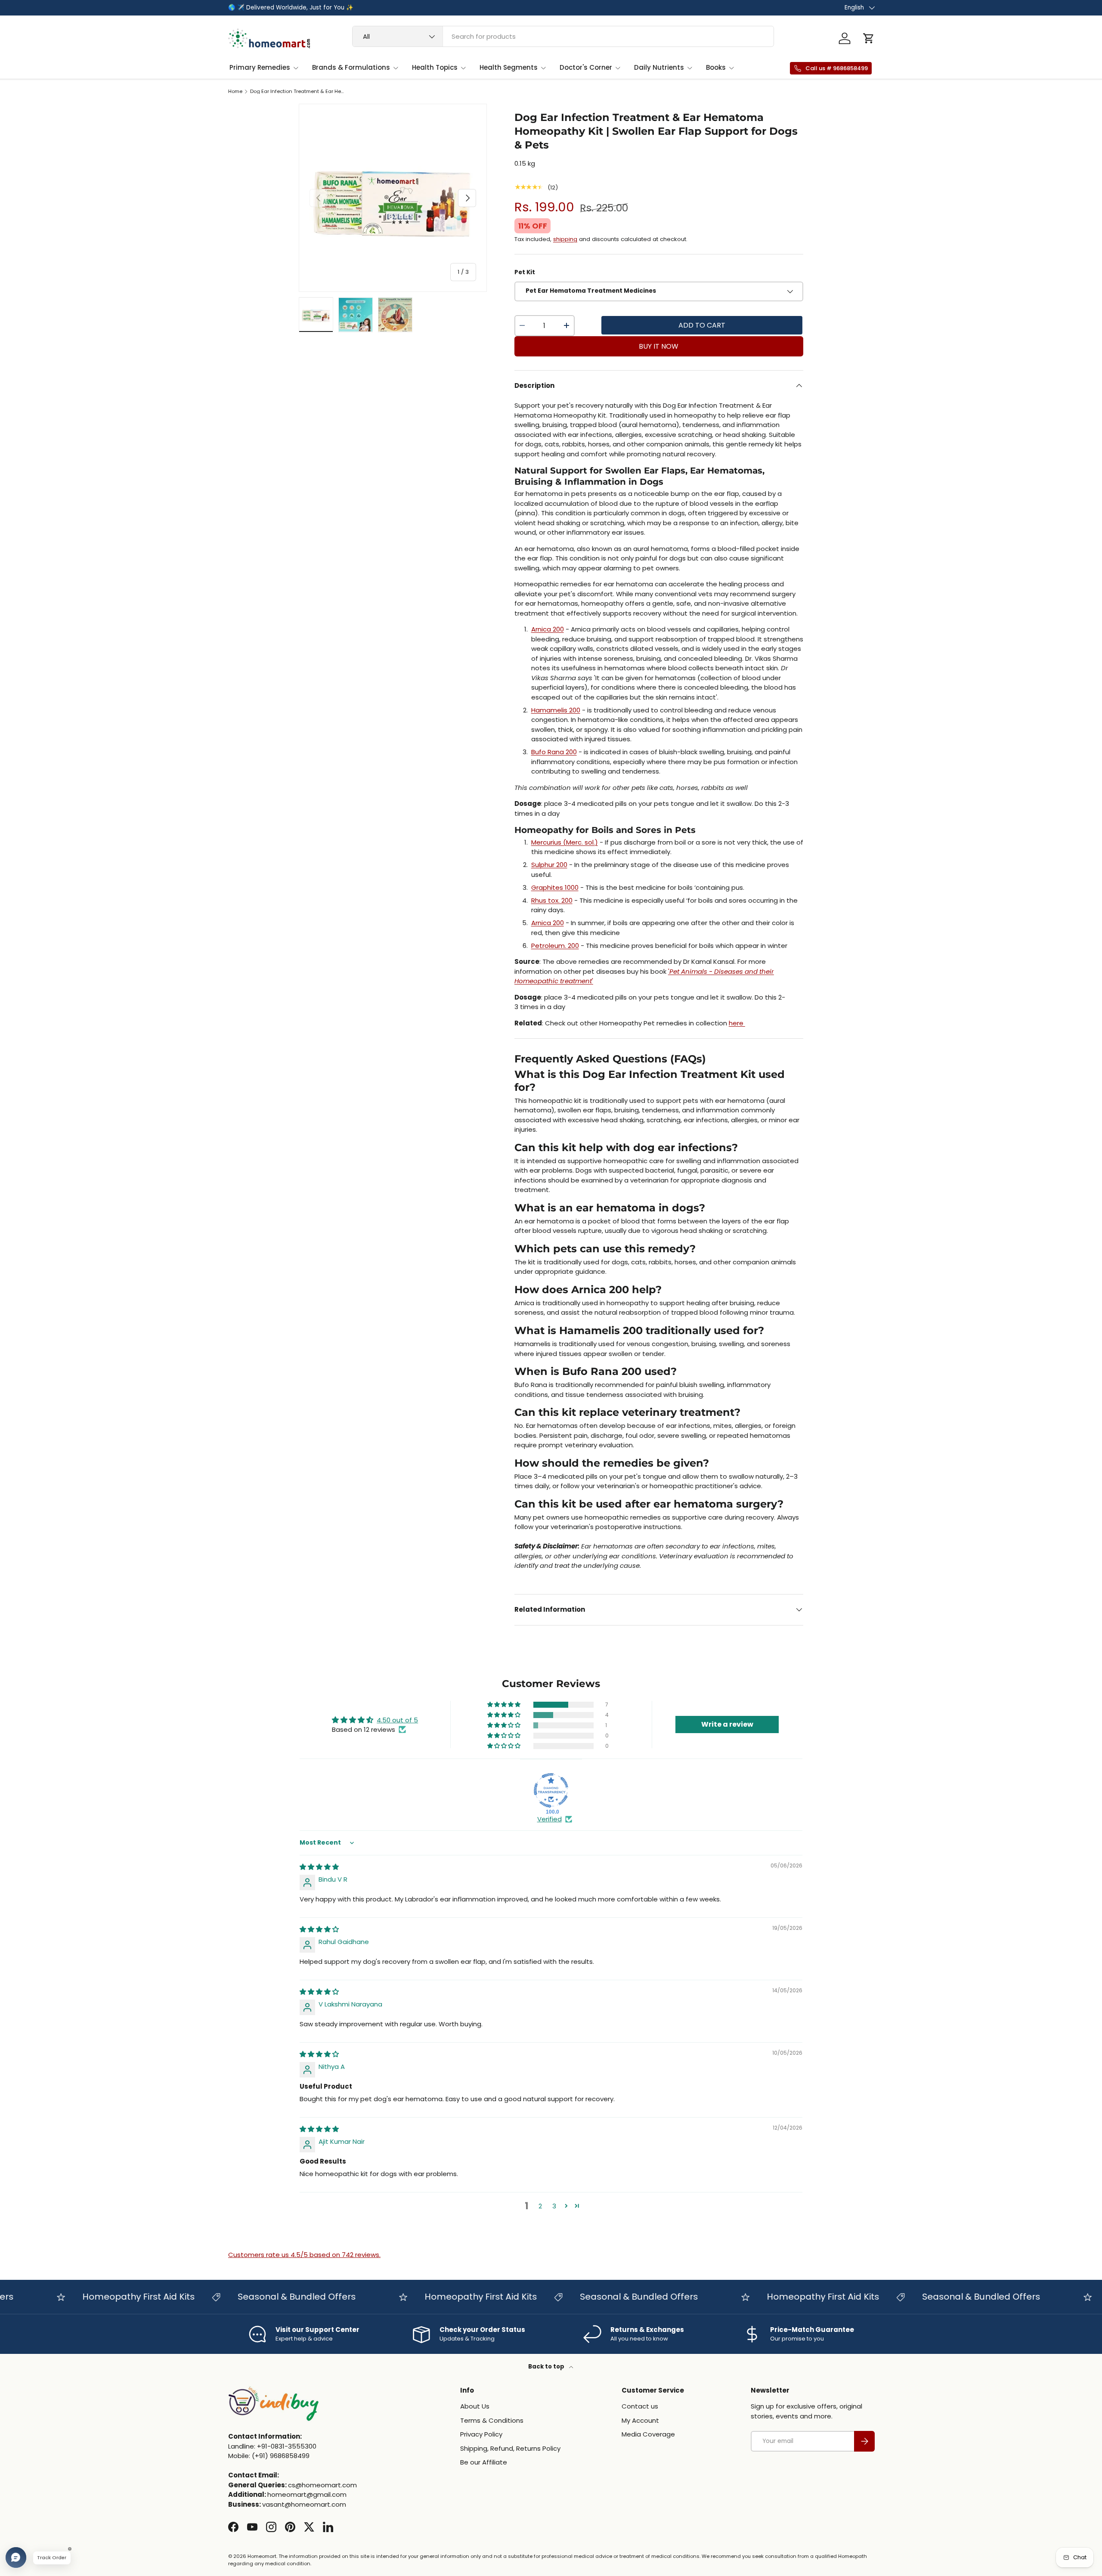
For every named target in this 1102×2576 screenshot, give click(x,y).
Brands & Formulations (351, 67)
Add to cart (702, 325)
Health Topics (435, 67)
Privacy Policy (481, 2434)
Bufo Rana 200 (554, 752)
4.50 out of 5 (397, 1720)
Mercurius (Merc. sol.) (565, 842)
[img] (319, 1867)
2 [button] (540, 2206)
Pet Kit (525, 272)
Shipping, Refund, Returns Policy (510, 2448)
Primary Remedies (260, 67)
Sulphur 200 (549, 865)
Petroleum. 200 (555, 946)
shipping (565, 239)
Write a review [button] (727, 1724)
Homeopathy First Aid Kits (94, 2297)
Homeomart (262, 2556)
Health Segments (509, 67)
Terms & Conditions (492, 2420)
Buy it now (659, 346)
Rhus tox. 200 (552, 900)
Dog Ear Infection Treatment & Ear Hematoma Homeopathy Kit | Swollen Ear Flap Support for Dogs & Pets (299, 91)
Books (716, 67)
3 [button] (554, 2206)
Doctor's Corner (586, 67)
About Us (475, 2406)
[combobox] (563, 36)
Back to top (547, 2367)
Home (235, 91)
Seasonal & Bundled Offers (253, 2297)
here (737, 1023)
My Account (640, 2420)
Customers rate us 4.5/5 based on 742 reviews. (304, 2255)
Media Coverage (648, 2434)
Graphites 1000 (555, 887)
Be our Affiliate (484, 2462)
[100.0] (551, 1790)
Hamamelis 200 (556, 710)
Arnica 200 (548, 629)
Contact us (640, 2406)
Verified (549, 1819)
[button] (869, 38)
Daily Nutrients (659, 67)
